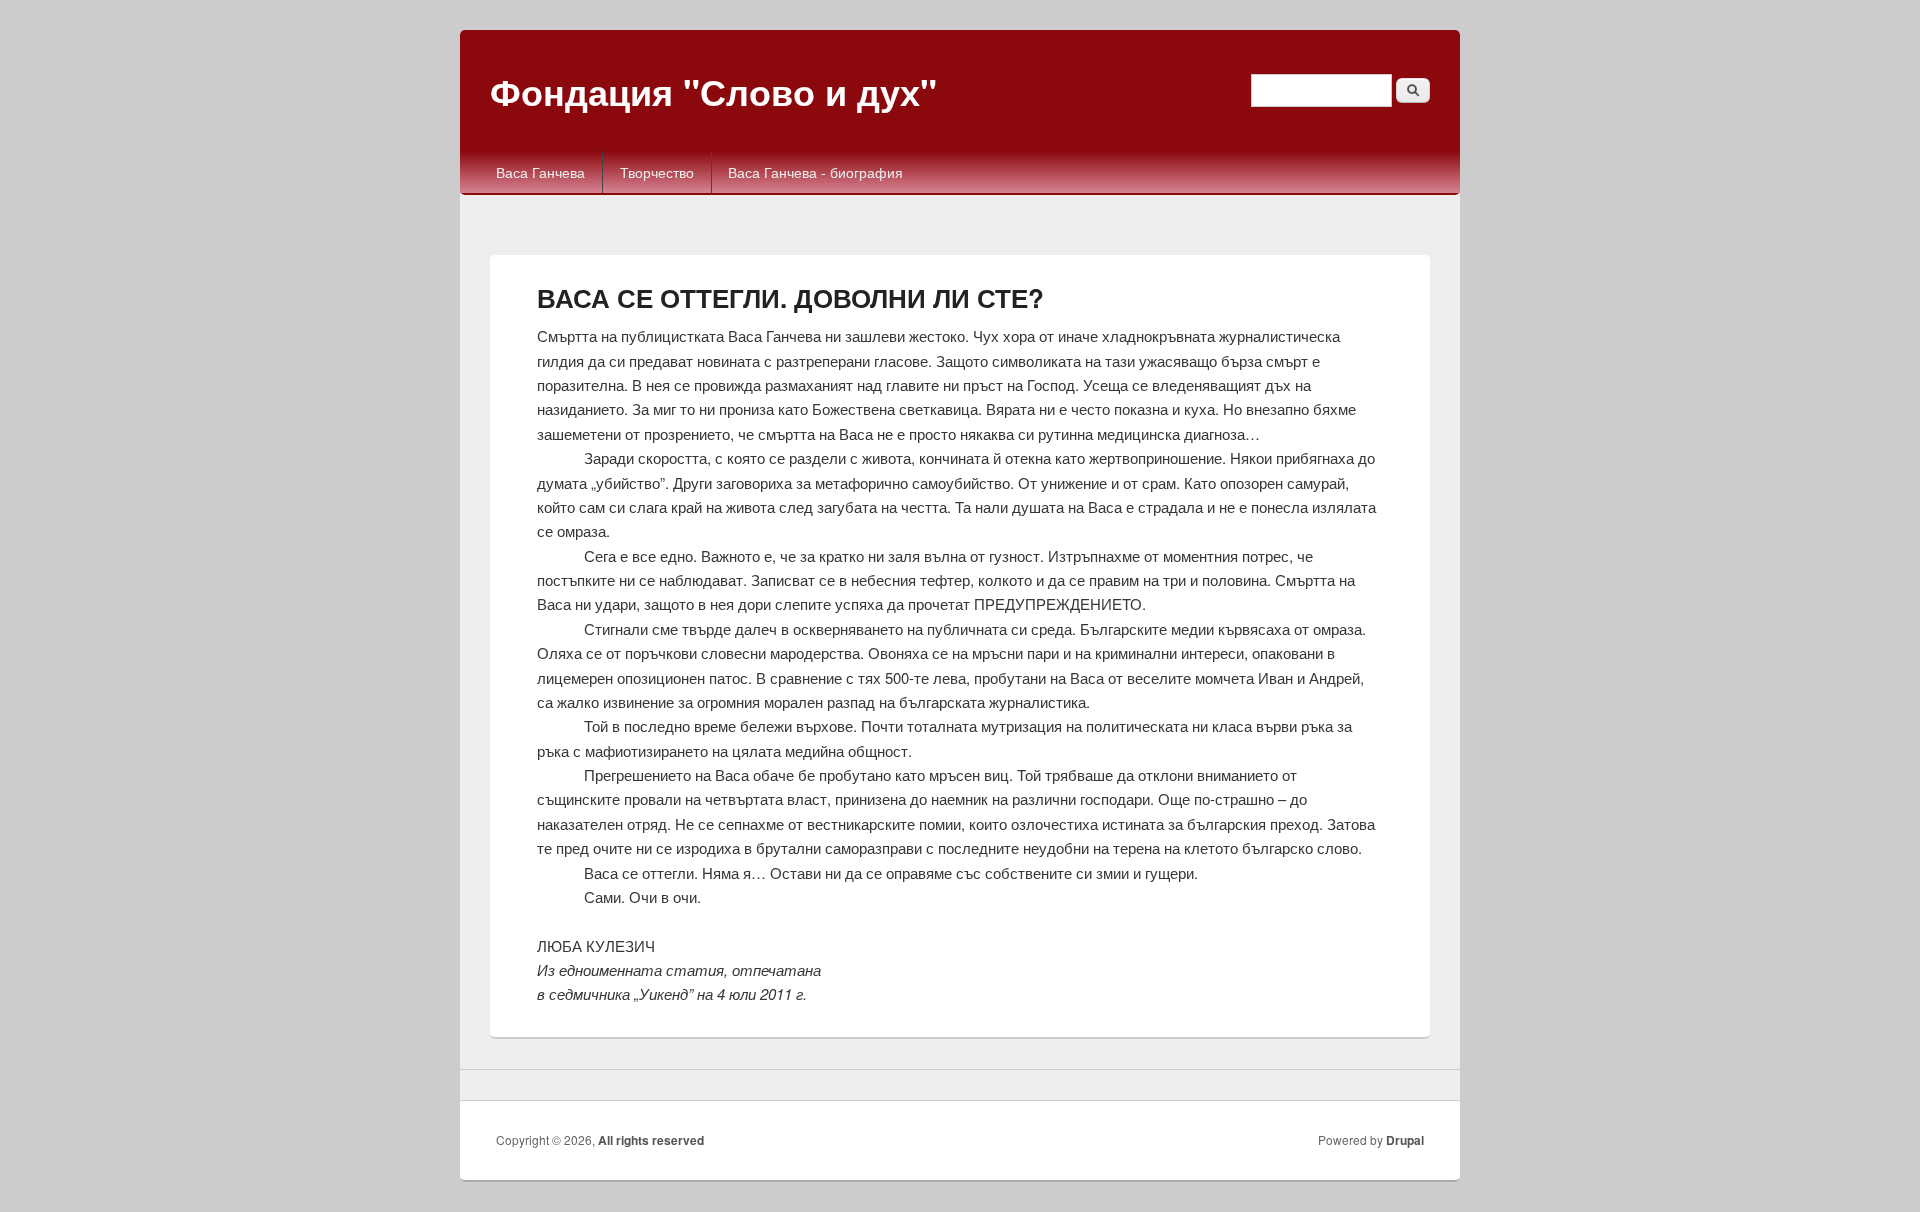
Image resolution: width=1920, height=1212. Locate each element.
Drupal (1405, 1140)
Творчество (657, 172)
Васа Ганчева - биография (815, 172)
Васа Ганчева (540, 172)
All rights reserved (651, 1140)
